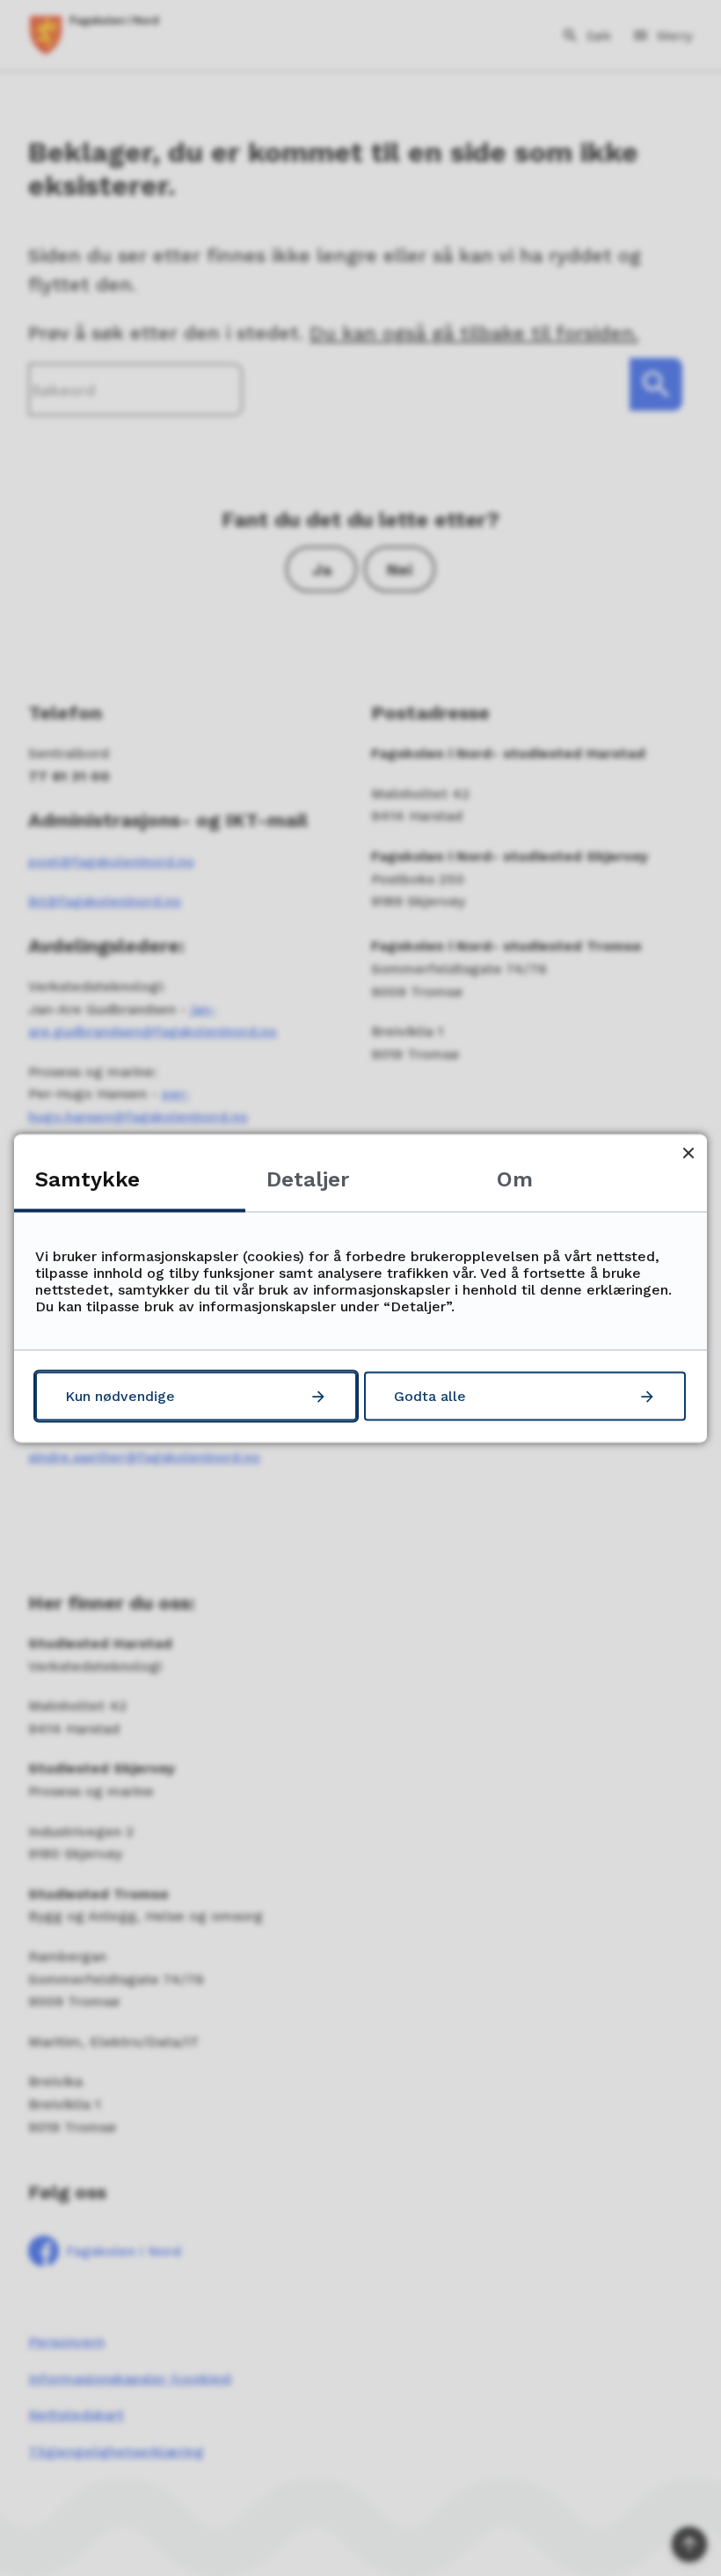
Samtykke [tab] (87, 1179)
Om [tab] (515, 1179)
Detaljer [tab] (308, 1179)
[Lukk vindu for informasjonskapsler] (688, 1153)
